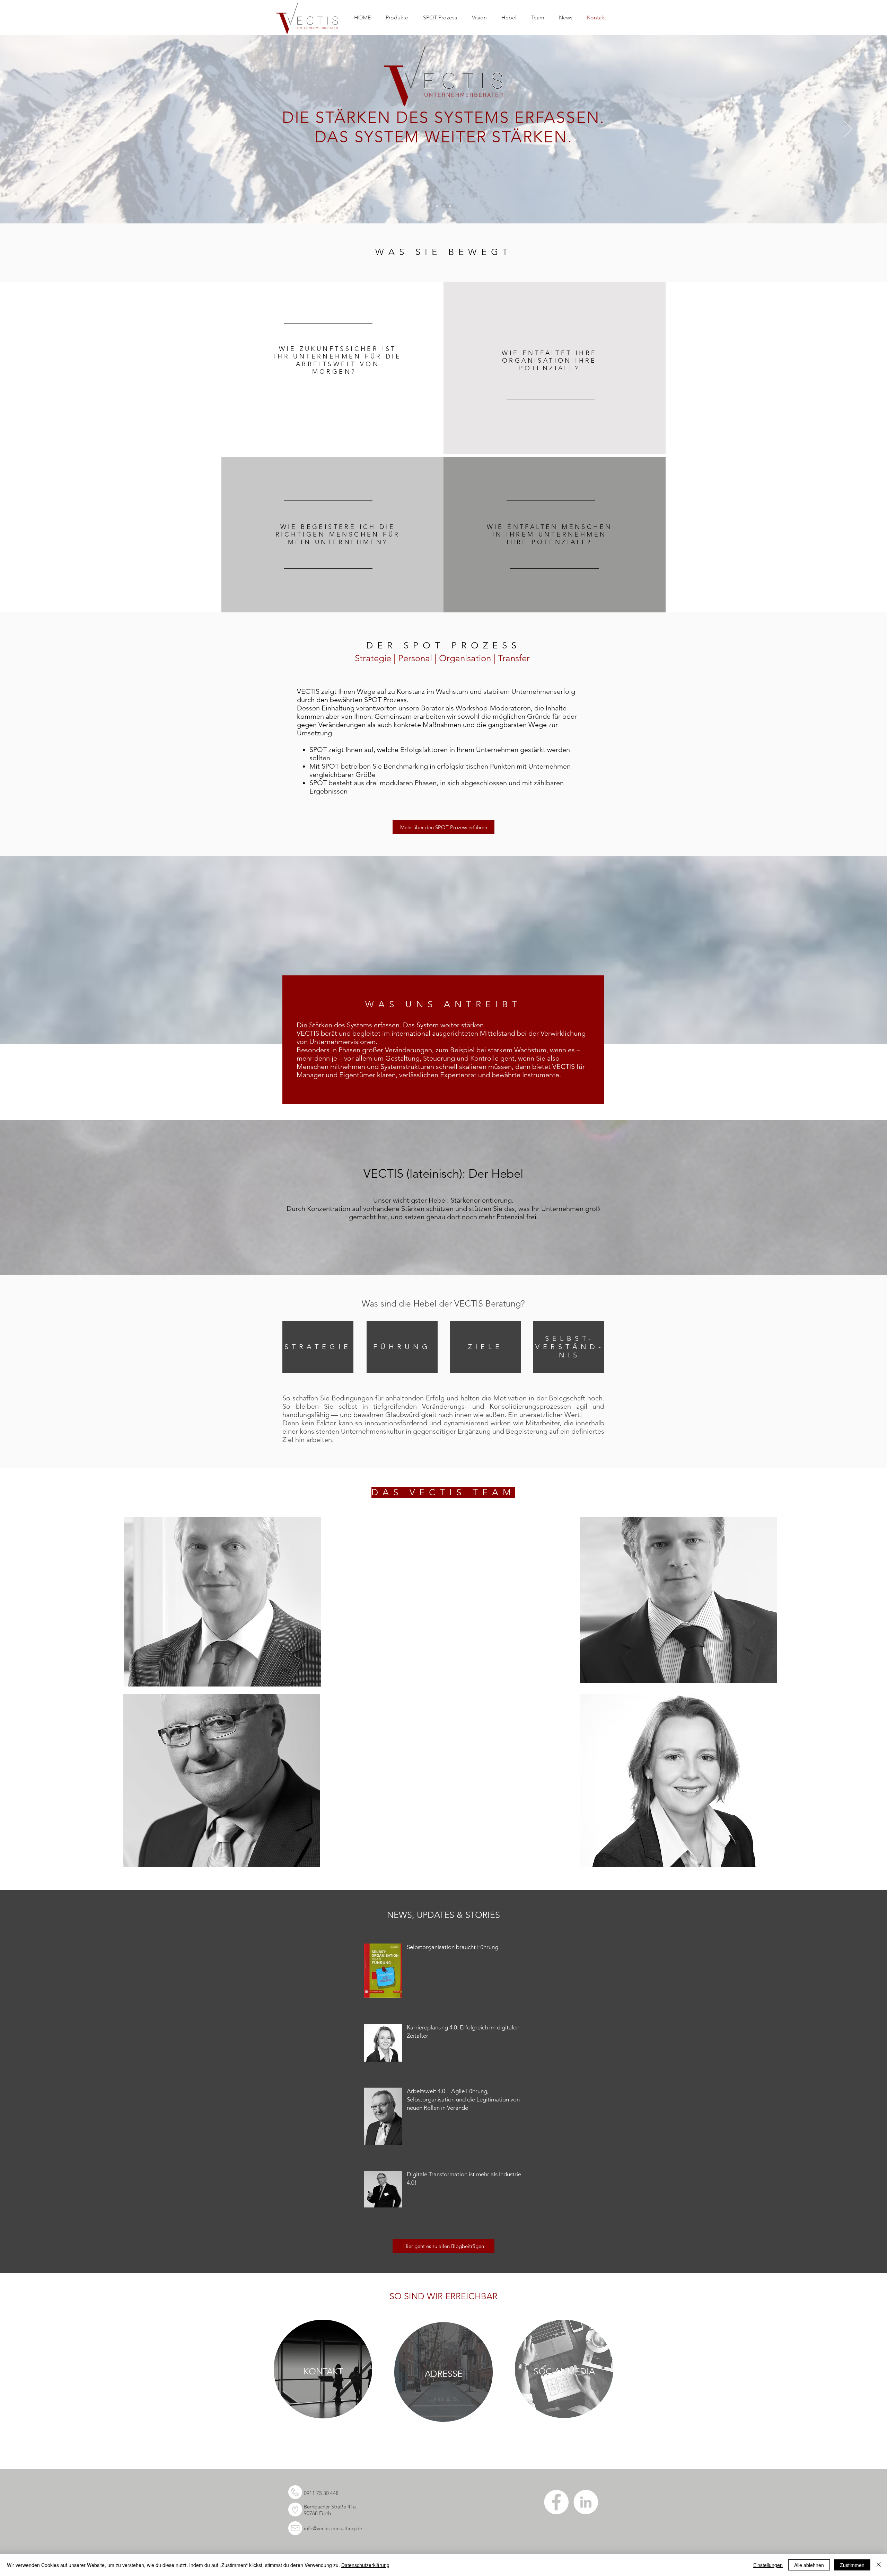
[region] (332, 368)
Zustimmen (852, 2565)
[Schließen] (879, 2565)
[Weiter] (848, 130)
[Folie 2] (443, 206)
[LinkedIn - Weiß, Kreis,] (586, 2502)
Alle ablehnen (809, 2565)
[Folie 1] (437, 206)
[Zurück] (39, 130)
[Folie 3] (450, 206)
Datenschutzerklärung (365, 2565)
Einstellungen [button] (768, 2565)
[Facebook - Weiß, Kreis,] (556, 2502)
